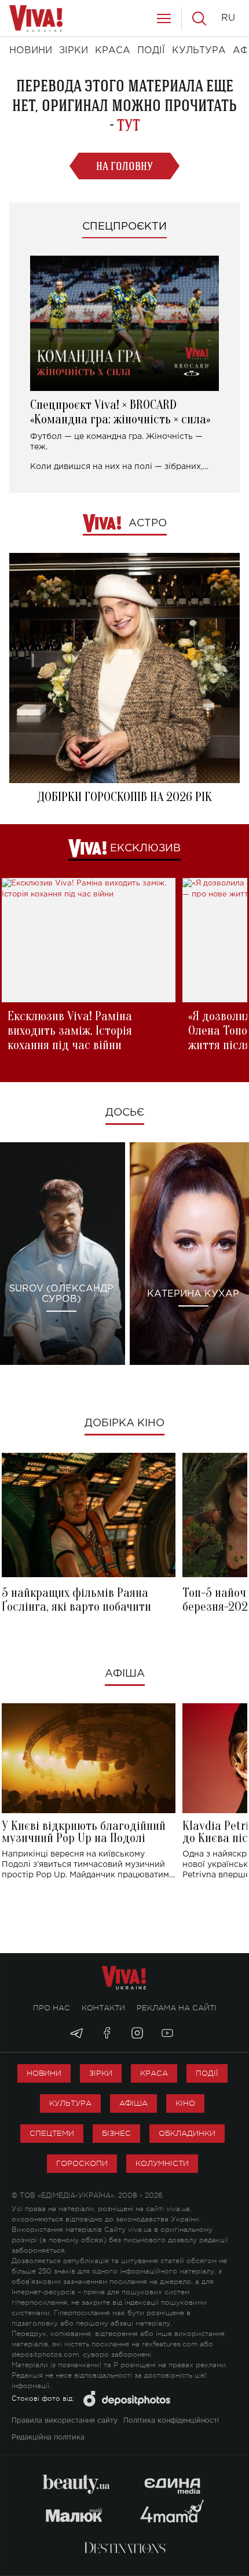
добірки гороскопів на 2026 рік (124, 797)
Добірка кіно (124, 1423)
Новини (44, 2073)
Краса (154, 2073)
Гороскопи (82, 2163)
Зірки (101, 2073)
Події (207, 2073)
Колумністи (162, 2163)
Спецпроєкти (124, 227)
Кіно (185, 2103)
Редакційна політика (48, 2437)
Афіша (125, 1674)
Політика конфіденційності (171, 2421)
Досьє (125, 1113)
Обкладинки (187, 2133)
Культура (70, 2103)
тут (129, 125)
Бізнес (116, 2133)
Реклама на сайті (177, 2008)
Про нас (52, 2008)
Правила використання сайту (65, 2421)
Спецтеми (52, 2133)
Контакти (103, 2008)
